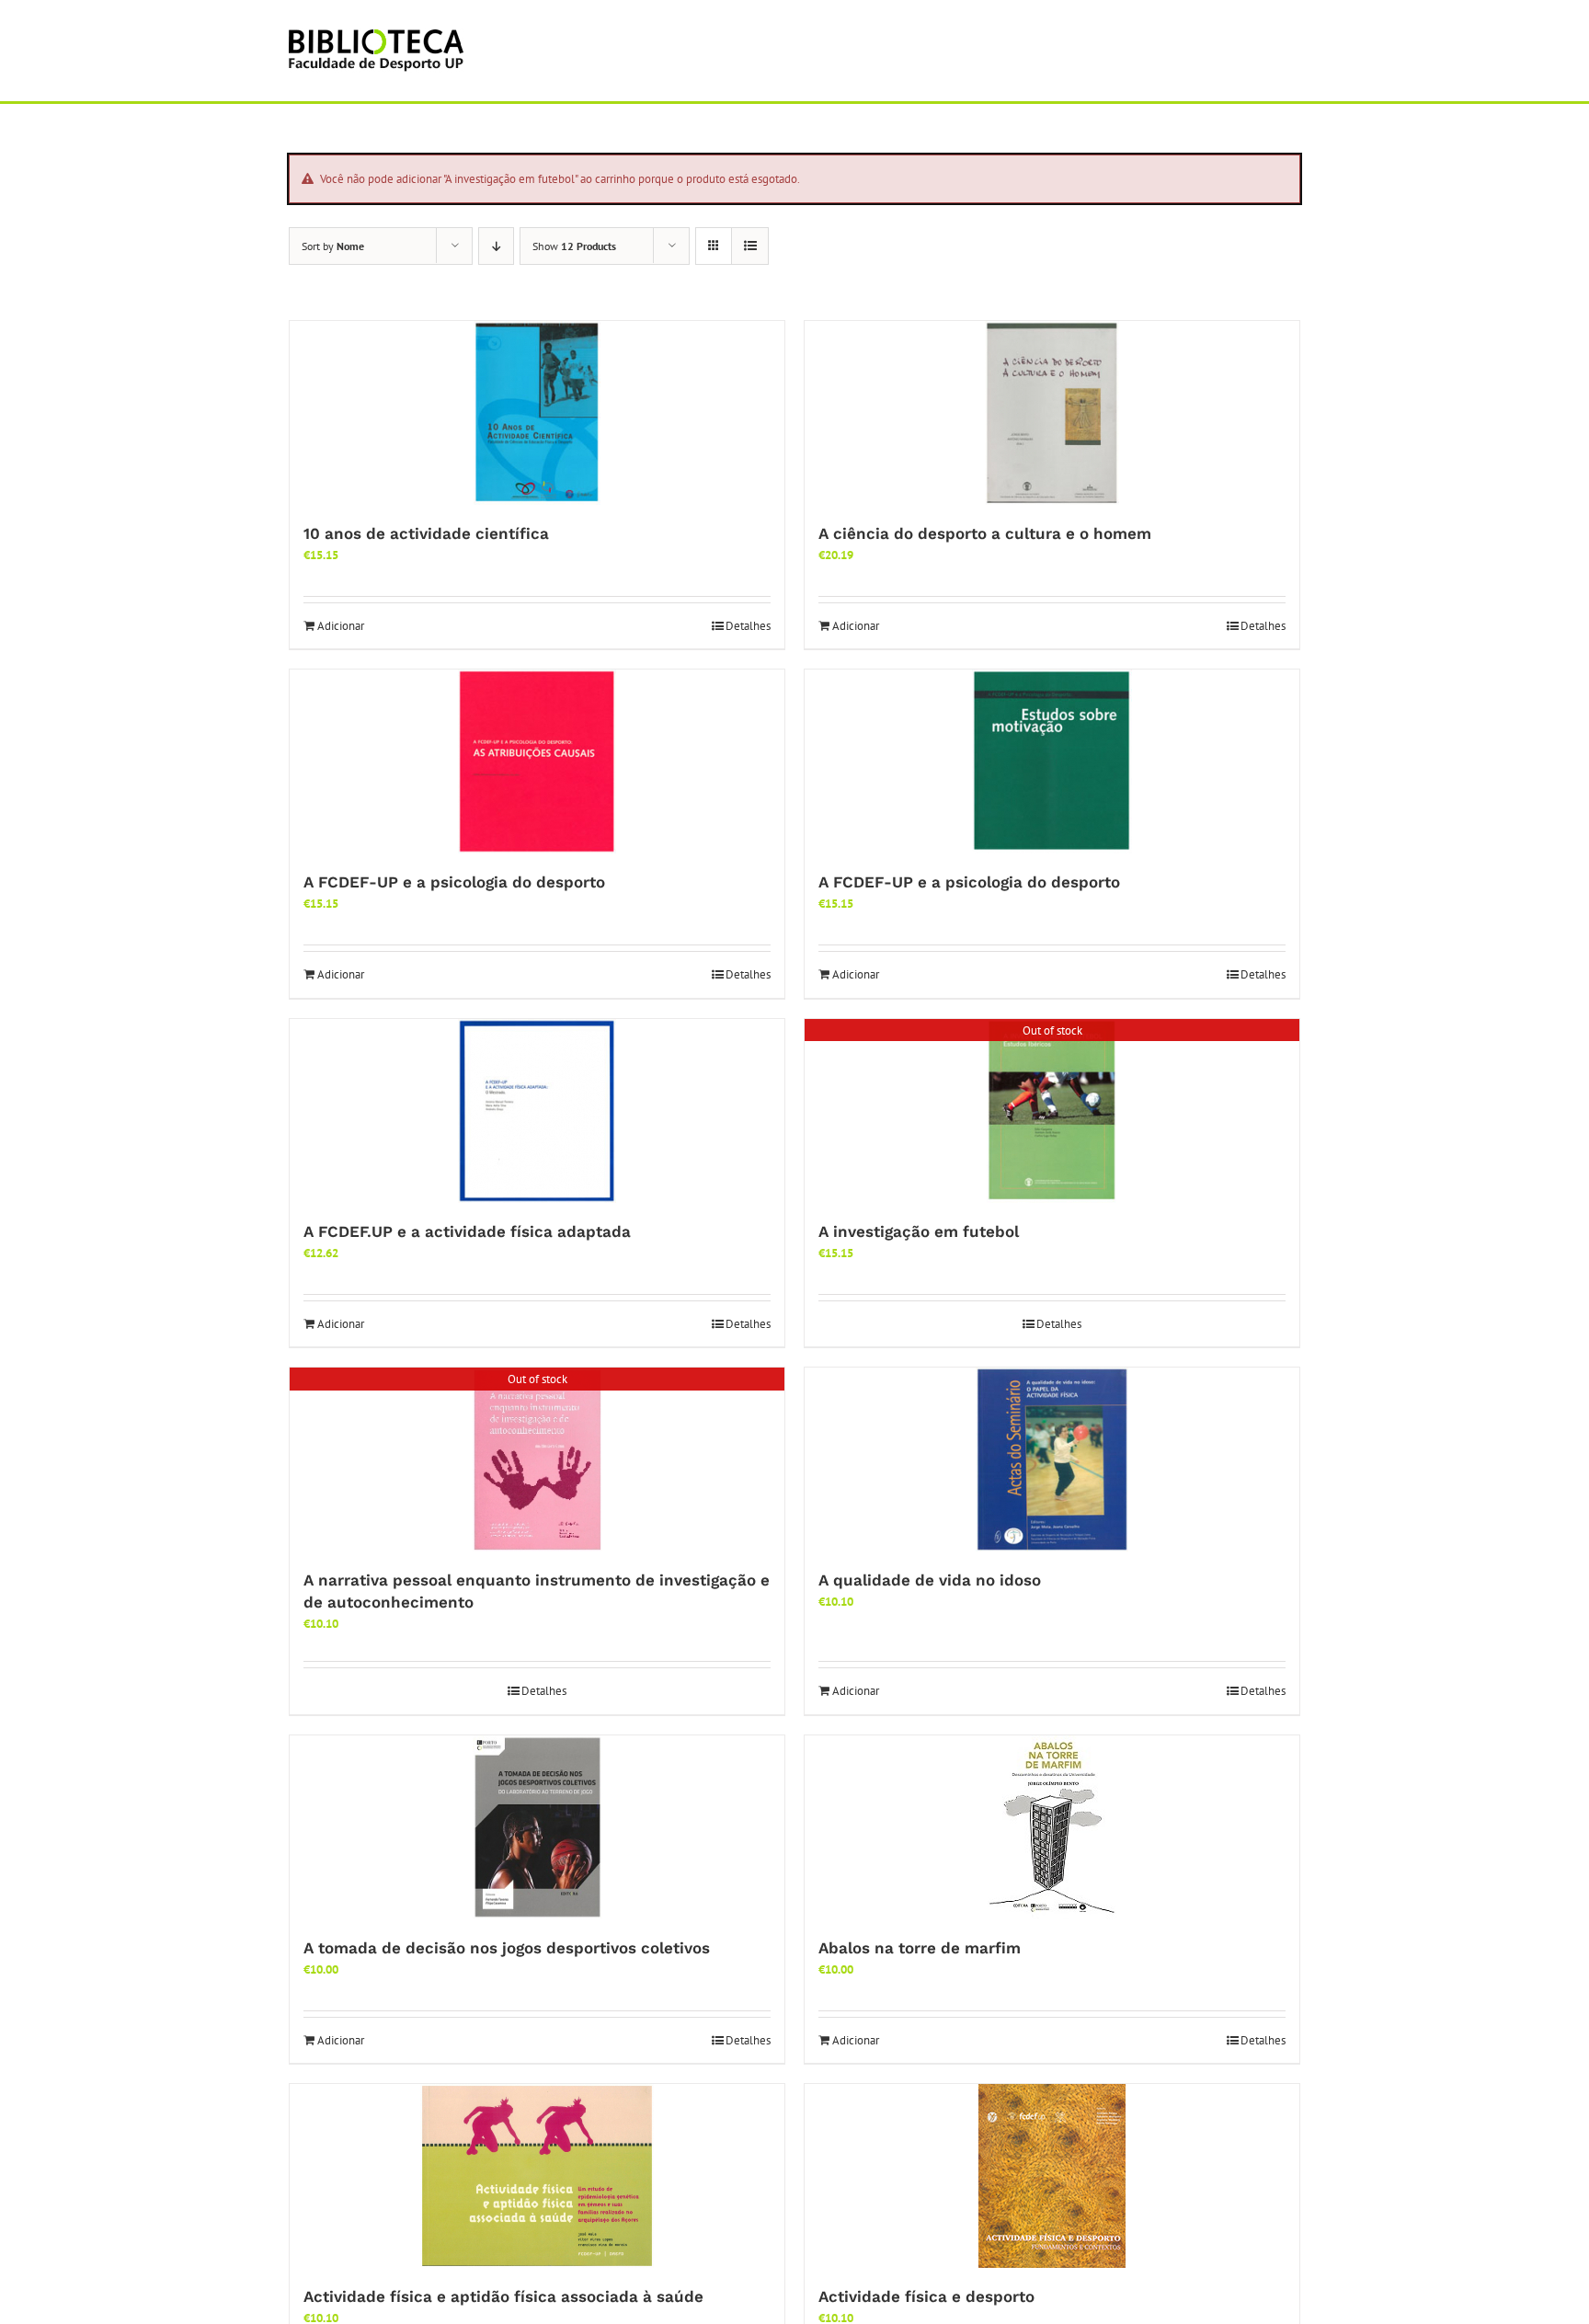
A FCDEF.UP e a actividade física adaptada (467, 1231)
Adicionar (341, 626)
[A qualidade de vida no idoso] (1052, 1460)
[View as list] (750, 246)
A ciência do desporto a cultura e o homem (985, 533)
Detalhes (748, 626)
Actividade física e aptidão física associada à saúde (503, 2296)
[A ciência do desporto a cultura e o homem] (1052, 413)
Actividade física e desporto (926, 2296)
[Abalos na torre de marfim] (1052, 1827)
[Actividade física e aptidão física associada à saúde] (537, 2176)
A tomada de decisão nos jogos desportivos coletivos (507, 1948)
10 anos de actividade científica (426, 533)
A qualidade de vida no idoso (930, 1580)
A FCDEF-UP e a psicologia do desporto (454, 882)
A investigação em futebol (919, 1231)
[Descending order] (496, 246)
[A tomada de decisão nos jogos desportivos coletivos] (537, 1827)
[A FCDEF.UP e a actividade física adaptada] (537, 1111)
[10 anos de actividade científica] (537, 413)
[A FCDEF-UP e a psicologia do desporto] (537, 761)
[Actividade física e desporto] (1052, 2176)
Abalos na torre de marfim (920, 1948)
